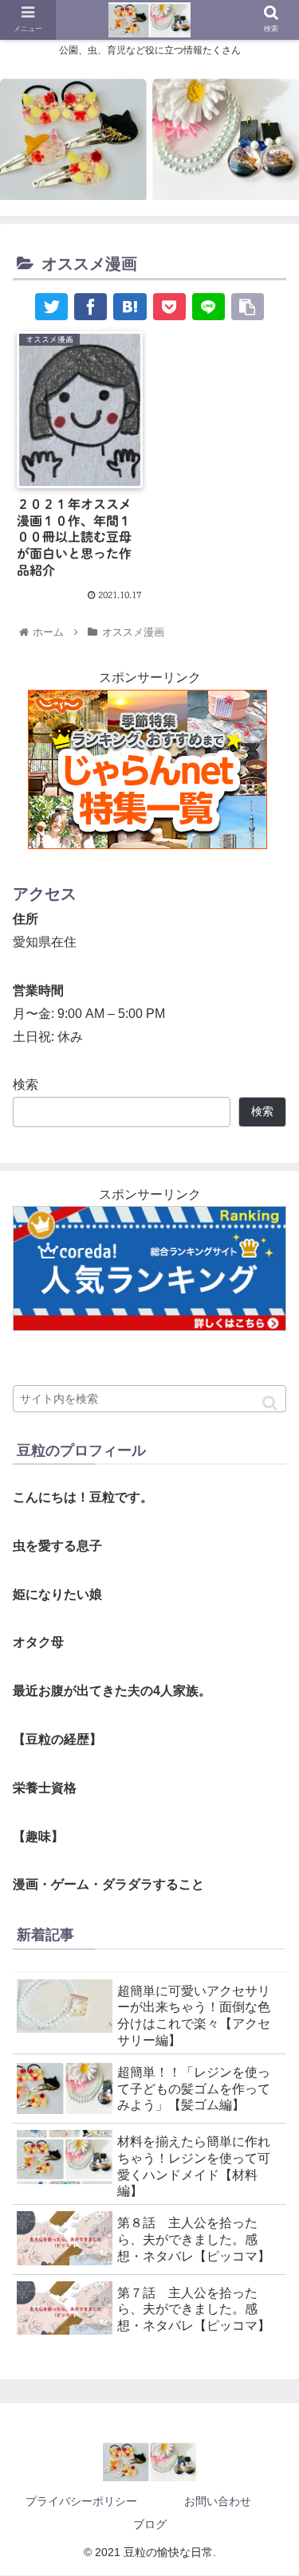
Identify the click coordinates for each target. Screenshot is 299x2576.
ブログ (150, 2524)
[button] (270, 1403)
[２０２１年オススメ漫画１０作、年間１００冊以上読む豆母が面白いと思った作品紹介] (130, 307)
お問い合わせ (218, 2501)
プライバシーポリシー (81, 2501)
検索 (26, 1084)
